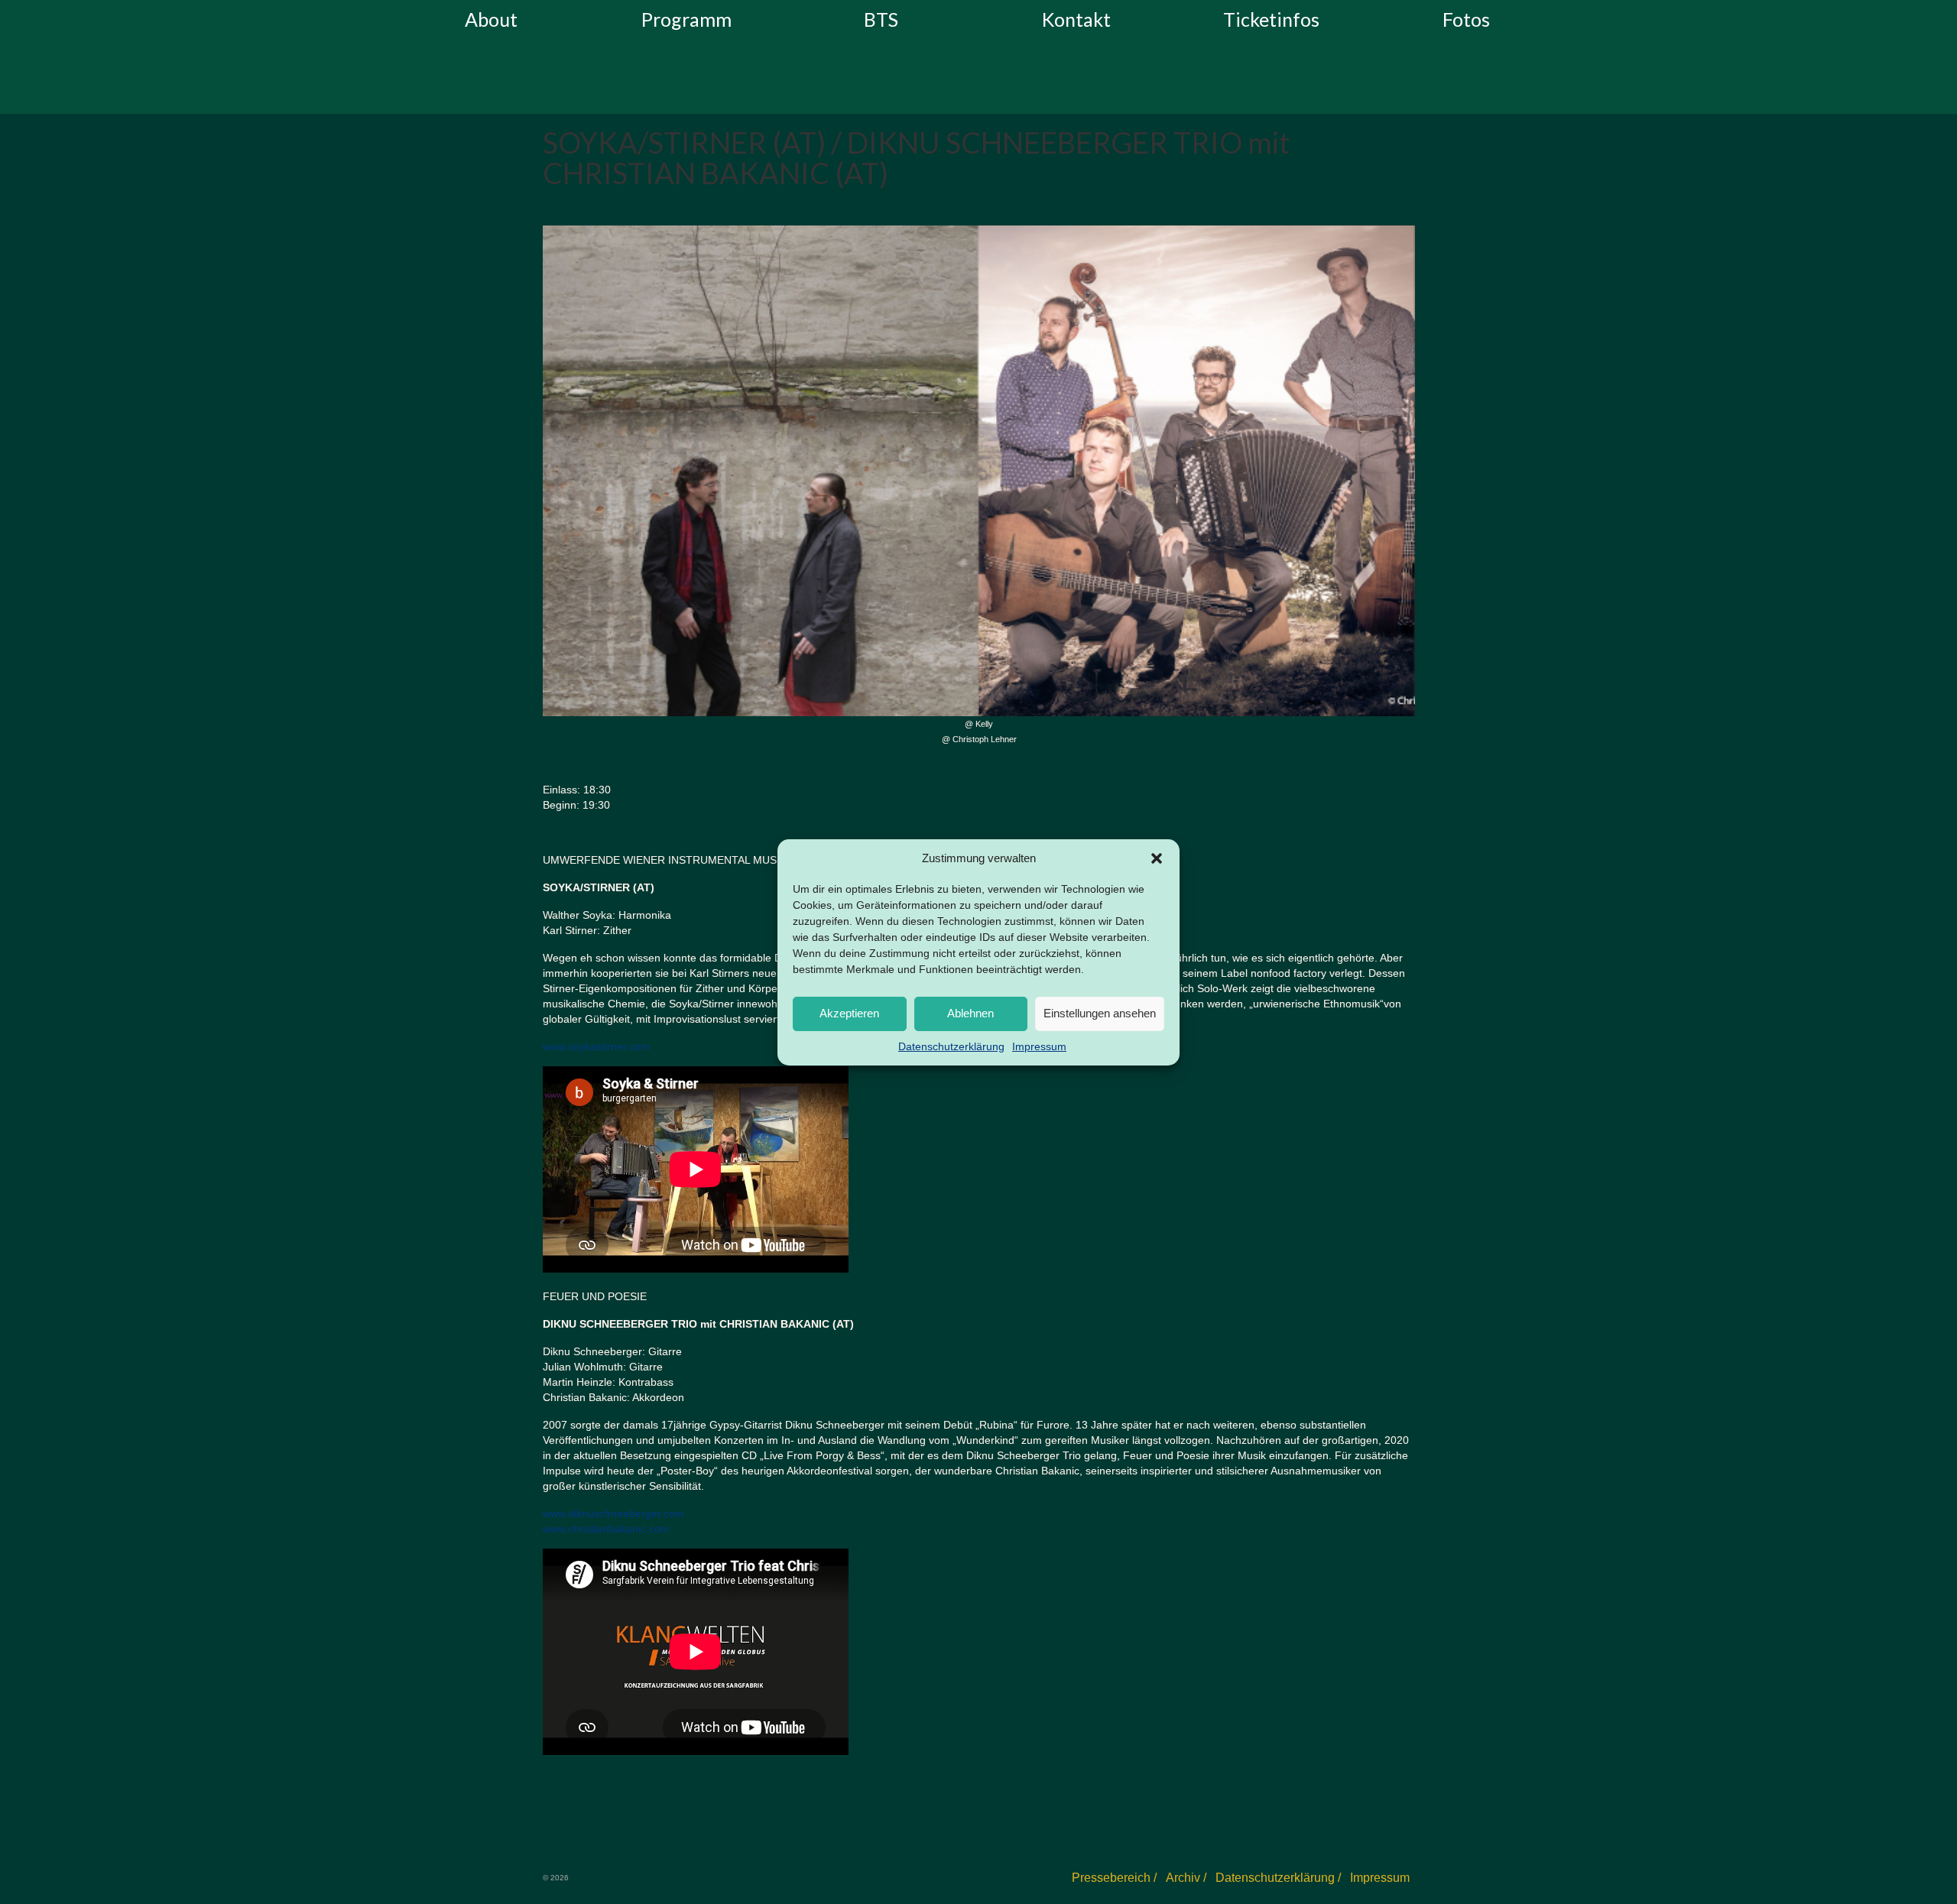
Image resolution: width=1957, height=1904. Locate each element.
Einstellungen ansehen (1100, 1013)
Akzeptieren (849, 1013)
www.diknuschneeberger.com (613, 1513)
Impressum (1039, 1046)
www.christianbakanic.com (606, 1529)
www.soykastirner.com (596, 1046)
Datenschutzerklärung (951, 1046)
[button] (1157, 858)
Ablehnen (970, 1013)
